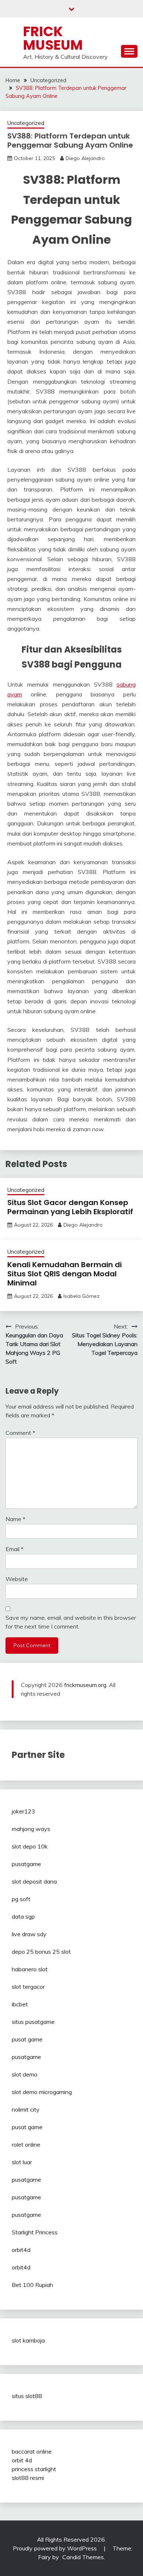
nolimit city (26, 2109)
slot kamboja (28, 2340)
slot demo (25, 2074)
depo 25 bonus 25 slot (41, 1952)
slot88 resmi (28, 2478)
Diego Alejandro (85, 158)
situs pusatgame (33, 2022)
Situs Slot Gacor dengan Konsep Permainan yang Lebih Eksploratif (70, 1207)
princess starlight (34, 2469)
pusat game (27, 2039)
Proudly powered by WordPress (56, 2548)
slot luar (22, 2162)
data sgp (23, 1916)
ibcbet (20, 2004)
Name (15, 1519)
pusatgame (26, 1864)
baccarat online (32, 2451)
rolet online (26, 2144)
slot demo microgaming (42, 2092)
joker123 (23, 1811)
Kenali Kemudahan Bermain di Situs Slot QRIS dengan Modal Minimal (65, 1274)
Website (17, 1579)
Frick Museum (53, 38)
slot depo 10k (30, 1846)
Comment (20, 1433)
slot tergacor (28, 1987)
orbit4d (21, 2250)
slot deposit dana (34, 1881)
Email (14, 1549)
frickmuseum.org (85, 1685)
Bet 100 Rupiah (32, 2285)
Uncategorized (26, 123)
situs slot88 (27, 2396)
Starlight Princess (35, 2232)
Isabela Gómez (82, 1296)
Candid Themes (83, 2557)
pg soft (21, 1899)
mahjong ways (31, 1829)
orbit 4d (22, 2460)
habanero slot (30, 1969)
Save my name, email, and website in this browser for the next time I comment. (71, 1622)
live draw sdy (29, 1934)
